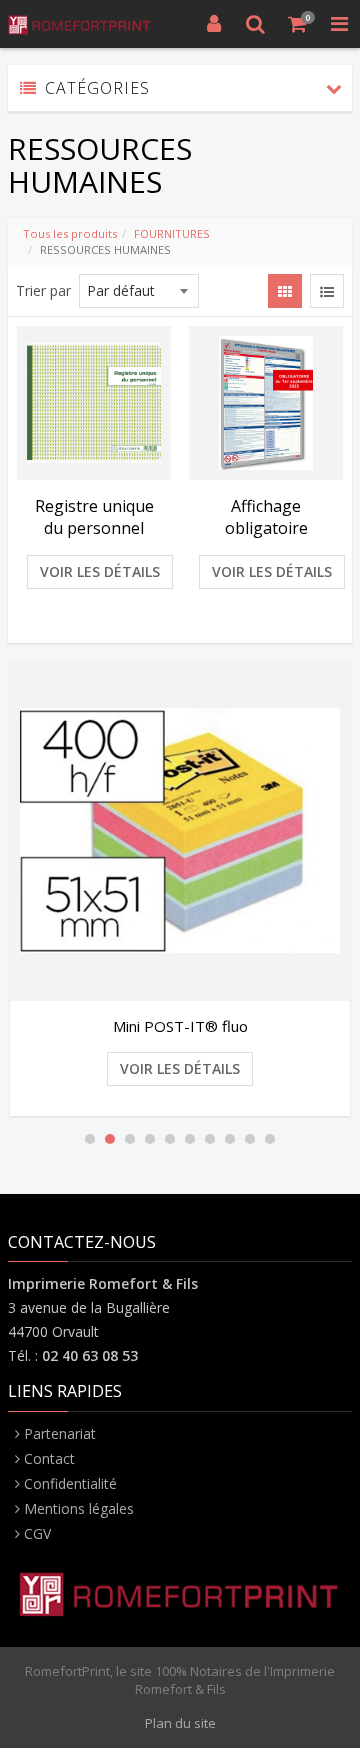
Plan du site (180, 1723)
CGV (37, 1533)
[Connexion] (214, 24)
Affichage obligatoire (266, 517)
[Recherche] (256, 24)
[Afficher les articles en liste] (327, 291)
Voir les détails (100, 571)
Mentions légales (79, 1508)
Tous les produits (70, 233)
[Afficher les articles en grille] (285, 291)
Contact (49, 1458)
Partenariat (60, 1433)
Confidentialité (70, 1483)
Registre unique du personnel (94, 517)
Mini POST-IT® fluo (180, 1026)
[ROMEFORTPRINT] (80, 24)
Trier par (43, 290)
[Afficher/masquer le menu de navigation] (339, 24)
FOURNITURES (172, 233)
